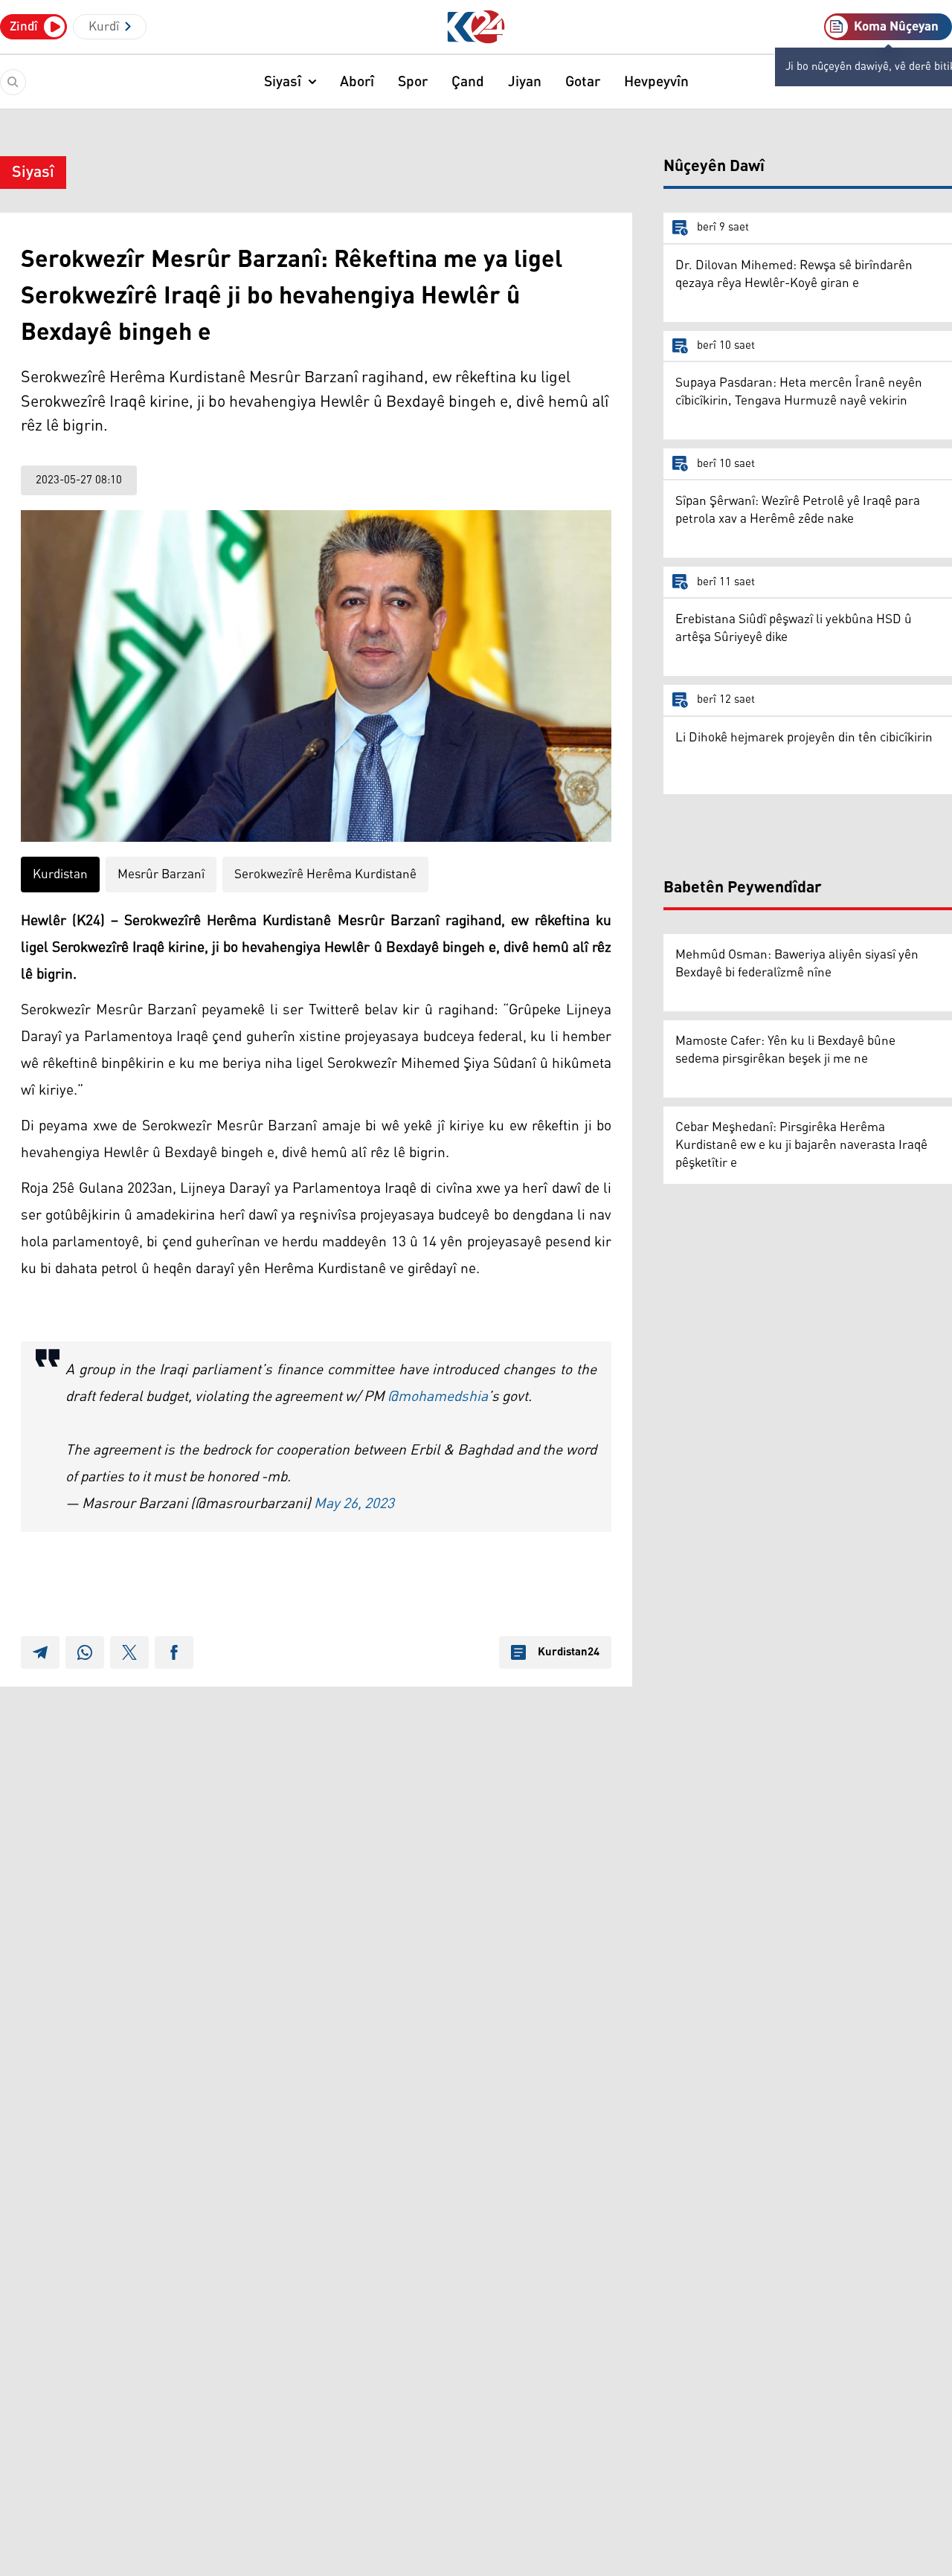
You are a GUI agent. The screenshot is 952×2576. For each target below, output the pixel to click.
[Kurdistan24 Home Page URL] (476, 27)
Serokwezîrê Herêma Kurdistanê (325, 875)
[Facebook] (174, 1652)
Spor (413, 82)
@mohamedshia (438, 1397)
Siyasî (283, 82)
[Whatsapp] (85, 1652)
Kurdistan (60, 875)
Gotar (583, 82)
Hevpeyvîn (656, 82)
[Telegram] (40, 1652)
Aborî (357, 82)
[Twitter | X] (129, 1652)
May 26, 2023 (354, 1504)
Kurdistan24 (569, 1652)
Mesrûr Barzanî (161, 875)
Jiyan (525, 82)
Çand (468, 82)
